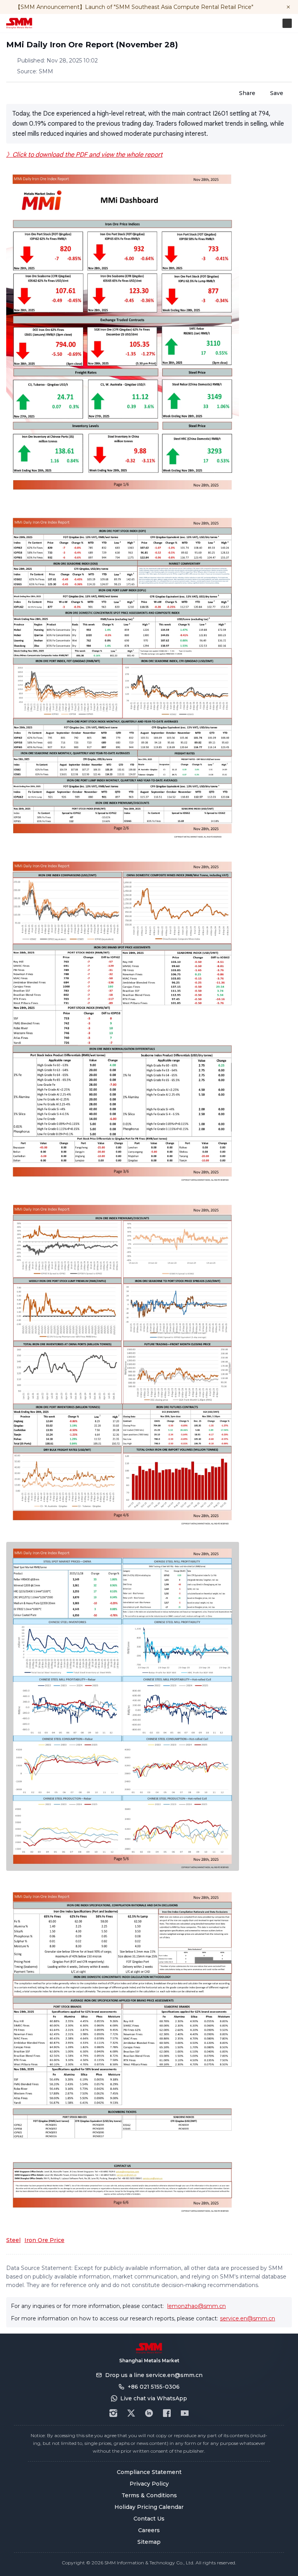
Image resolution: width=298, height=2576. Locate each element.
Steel (13, 2240)
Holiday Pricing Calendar (149, 2507)
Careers (149, 2530)
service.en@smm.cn (248, 2318)
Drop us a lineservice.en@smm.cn (154, 2375)
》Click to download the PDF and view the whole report (84, 155)
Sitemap (149, 2542)
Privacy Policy (149, 2484)
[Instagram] (113, 2413)
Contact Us (149, 2519)
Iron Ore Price (44, 2240)
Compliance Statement (149, 2472)
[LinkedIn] (149, 2413)
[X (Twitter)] (131, 2413)
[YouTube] (185, 2413)
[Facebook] (167, 2413)
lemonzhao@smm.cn (197, 2306)
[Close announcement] (288, 7)
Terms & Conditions (149, 2495)
